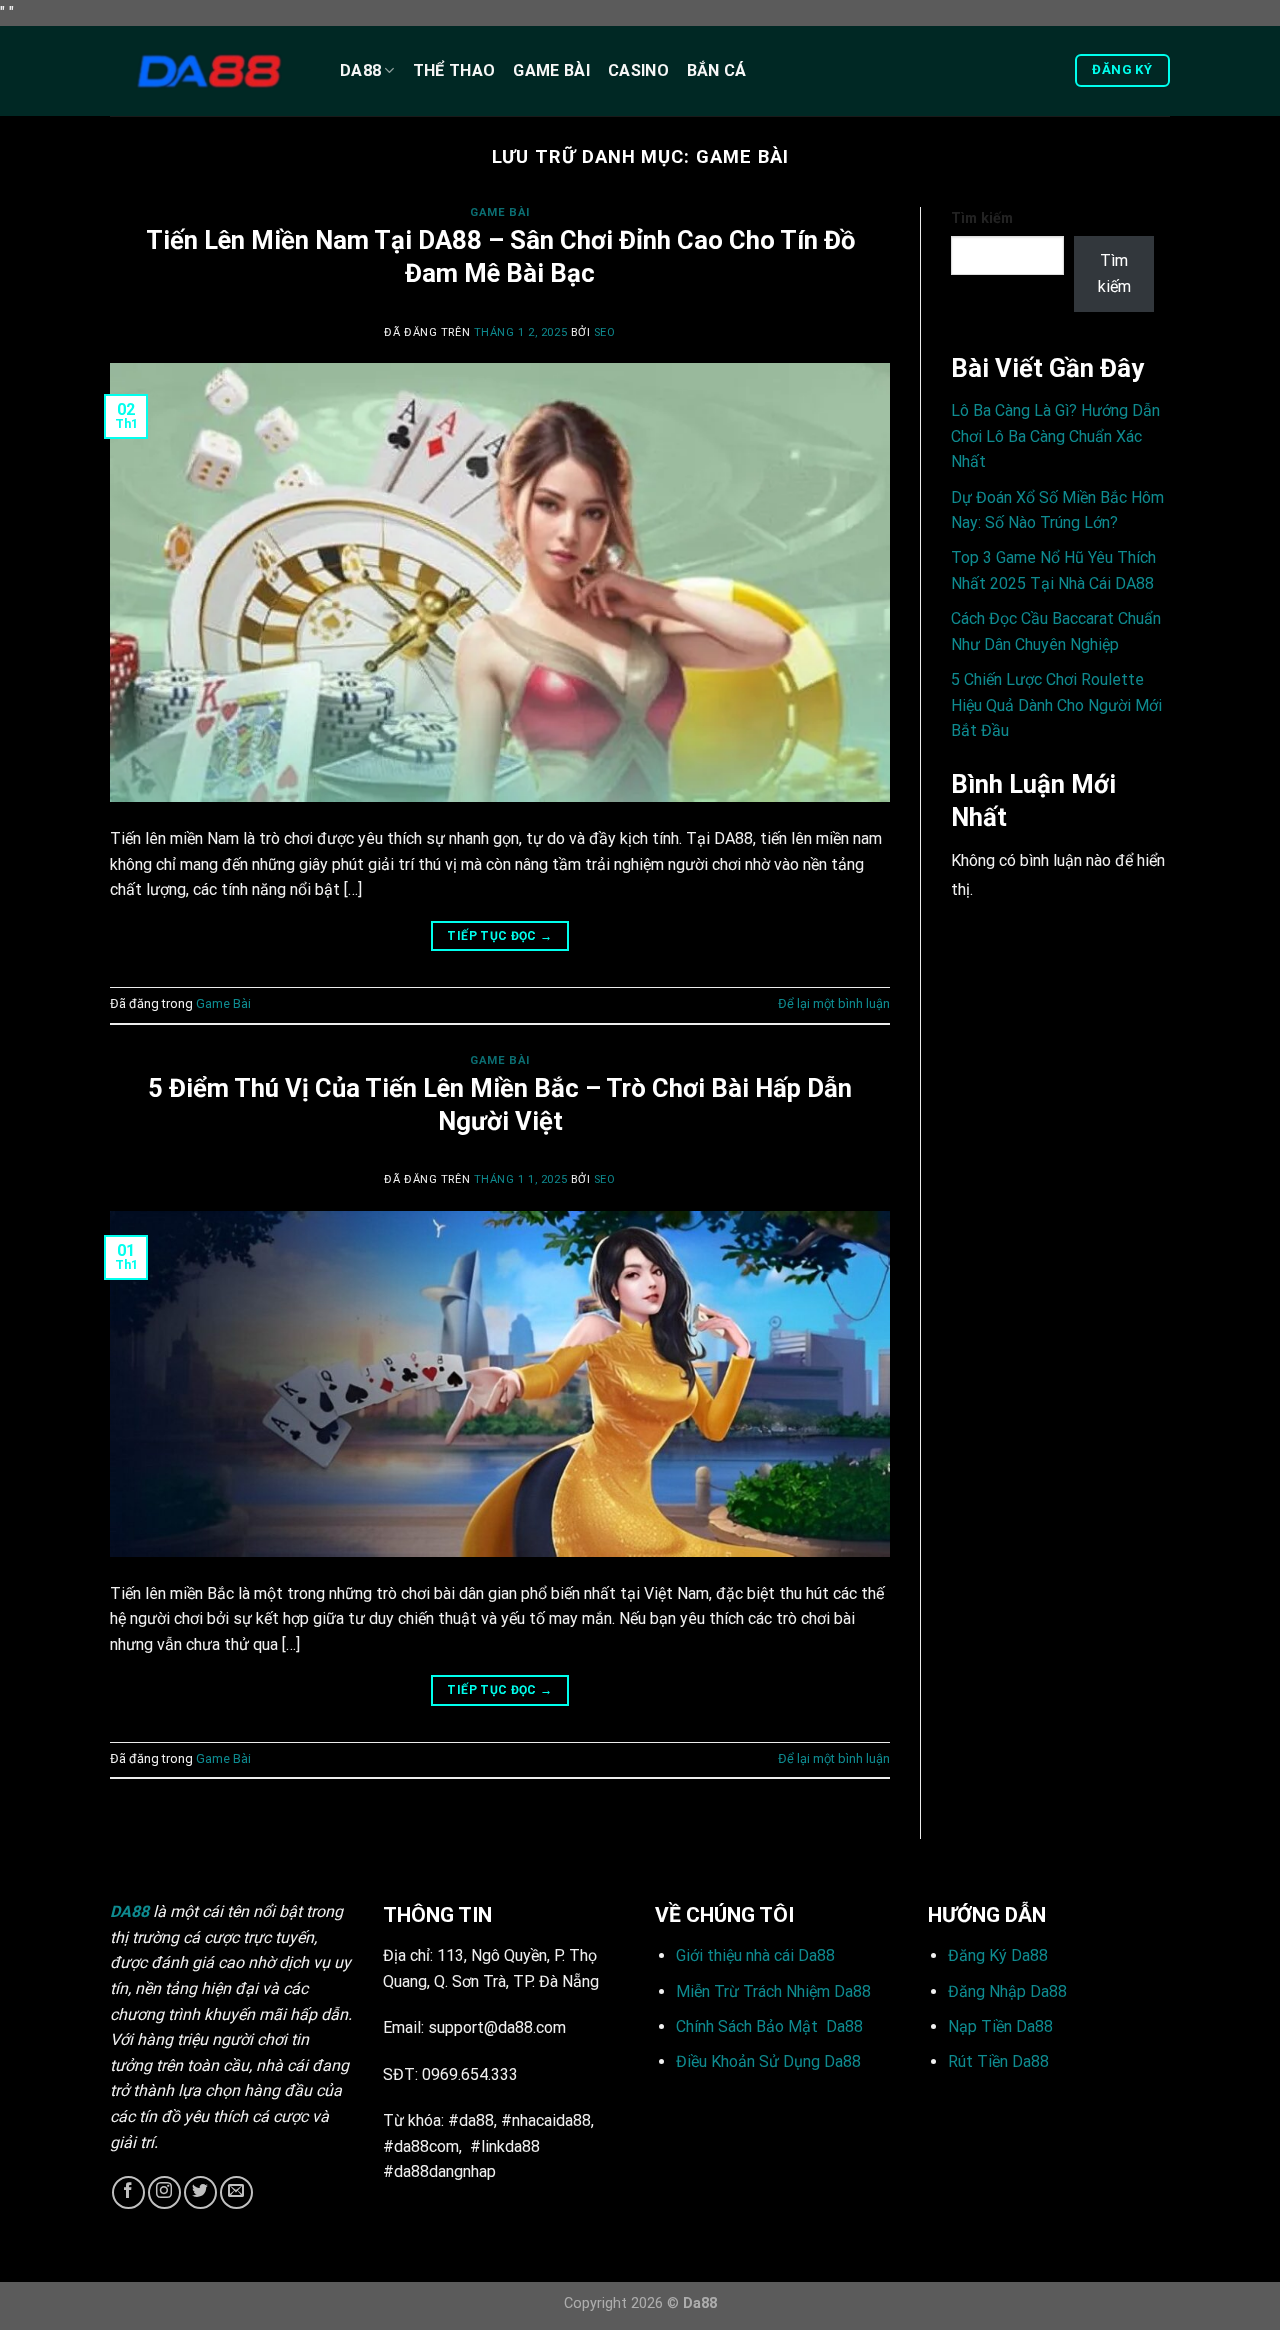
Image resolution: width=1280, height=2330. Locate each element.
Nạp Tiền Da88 (1000, 2026)
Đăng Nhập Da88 (1007, 1991)
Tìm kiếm (982, 218)
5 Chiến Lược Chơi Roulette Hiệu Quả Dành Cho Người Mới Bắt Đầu (1056, 705)
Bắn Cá (717, 70)
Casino (638, 70)
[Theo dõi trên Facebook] (128, 2192)
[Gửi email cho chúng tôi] (236, 2192)
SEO (605, 332)
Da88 (360, 70)
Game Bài (551, 70)
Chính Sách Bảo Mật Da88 (769, 2026)
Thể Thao (454, 70)
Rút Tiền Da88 (998, 2061)
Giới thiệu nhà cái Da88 (755, 1955)
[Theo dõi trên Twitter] (200, 2192)
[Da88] (210, 71)
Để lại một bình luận (834, 1003)
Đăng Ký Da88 (998, 1955)
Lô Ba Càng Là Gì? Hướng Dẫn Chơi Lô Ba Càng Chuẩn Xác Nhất (1055, 436)
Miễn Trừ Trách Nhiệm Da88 (773, 1991)
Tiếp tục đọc (499, 936)
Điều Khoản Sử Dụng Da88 (768, 2061)
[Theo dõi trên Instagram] (164, 2192)
